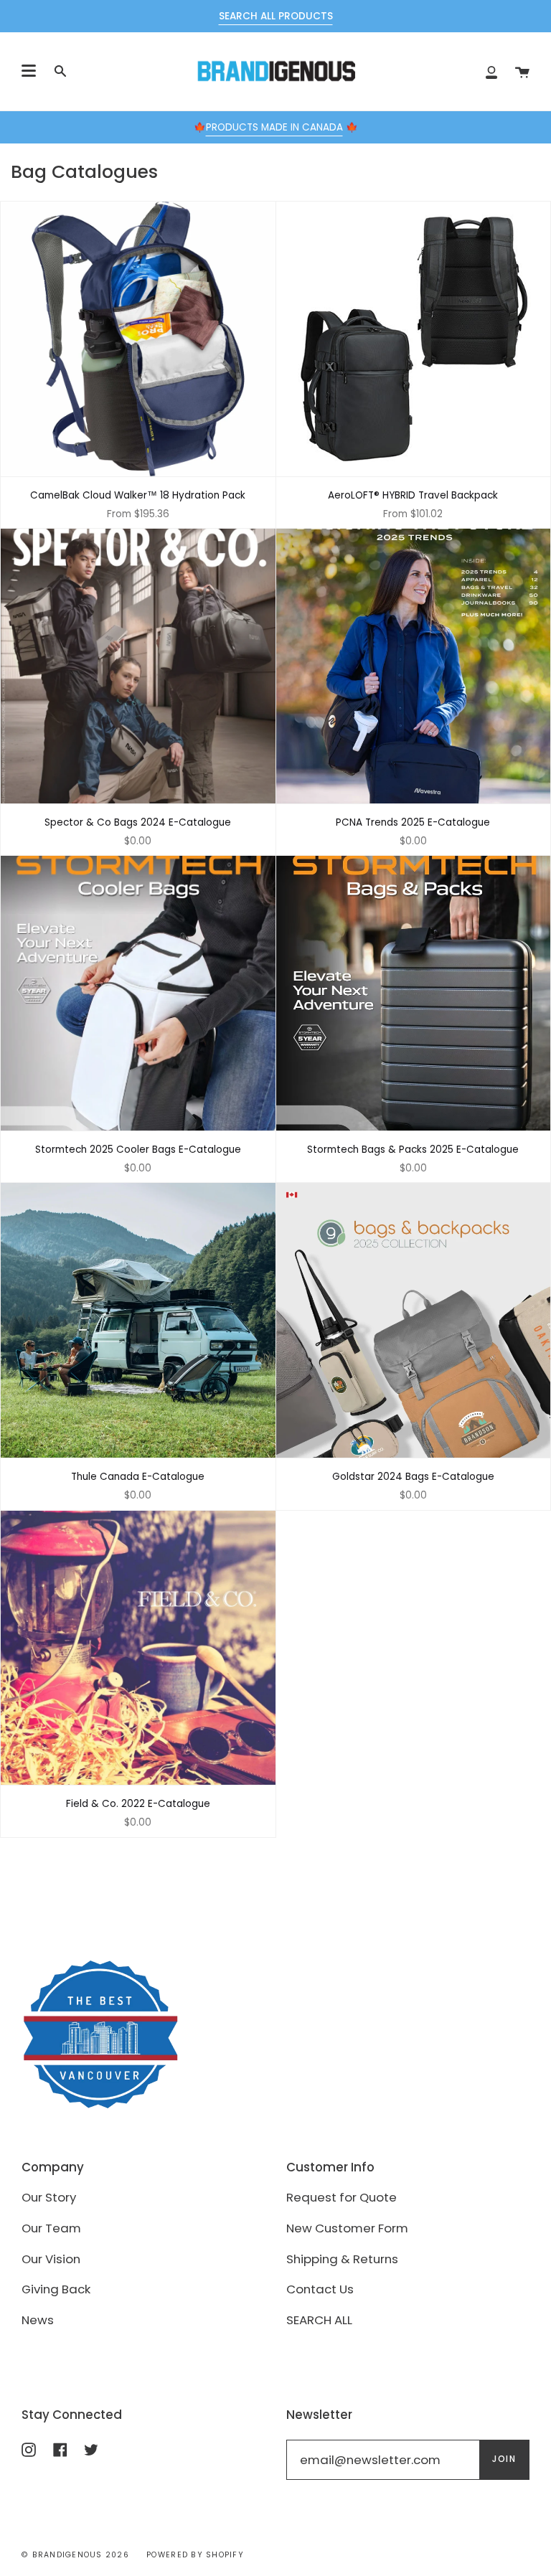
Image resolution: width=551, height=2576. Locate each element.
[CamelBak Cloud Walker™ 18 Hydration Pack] (138, 339)
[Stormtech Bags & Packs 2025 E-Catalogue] (414, 993)
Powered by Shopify (195, 2555)
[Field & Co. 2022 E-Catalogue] (138, 1648)
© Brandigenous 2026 (75, 2555)
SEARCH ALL (319, 2320)
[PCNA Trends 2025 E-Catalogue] (414, 666)
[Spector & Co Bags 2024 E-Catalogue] (138, 666)
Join (504, 2459)
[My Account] (491, 71)
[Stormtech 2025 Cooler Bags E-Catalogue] (138, 993)
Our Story (49, 2197)
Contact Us (320, 2289)
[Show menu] (29, 71)
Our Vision (51, 2259)
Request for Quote (342, 2197)
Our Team (51, 2228)
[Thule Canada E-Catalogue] (138, 1320)
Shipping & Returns (342, 2259)
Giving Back (56, 2289)
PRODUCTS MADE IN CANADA (274, 127)
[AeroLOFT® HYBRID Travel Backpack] (414, 339)
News (38, 2320)
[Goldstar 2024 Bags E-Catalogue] (414, 1320)
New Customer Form (347, 2228)
